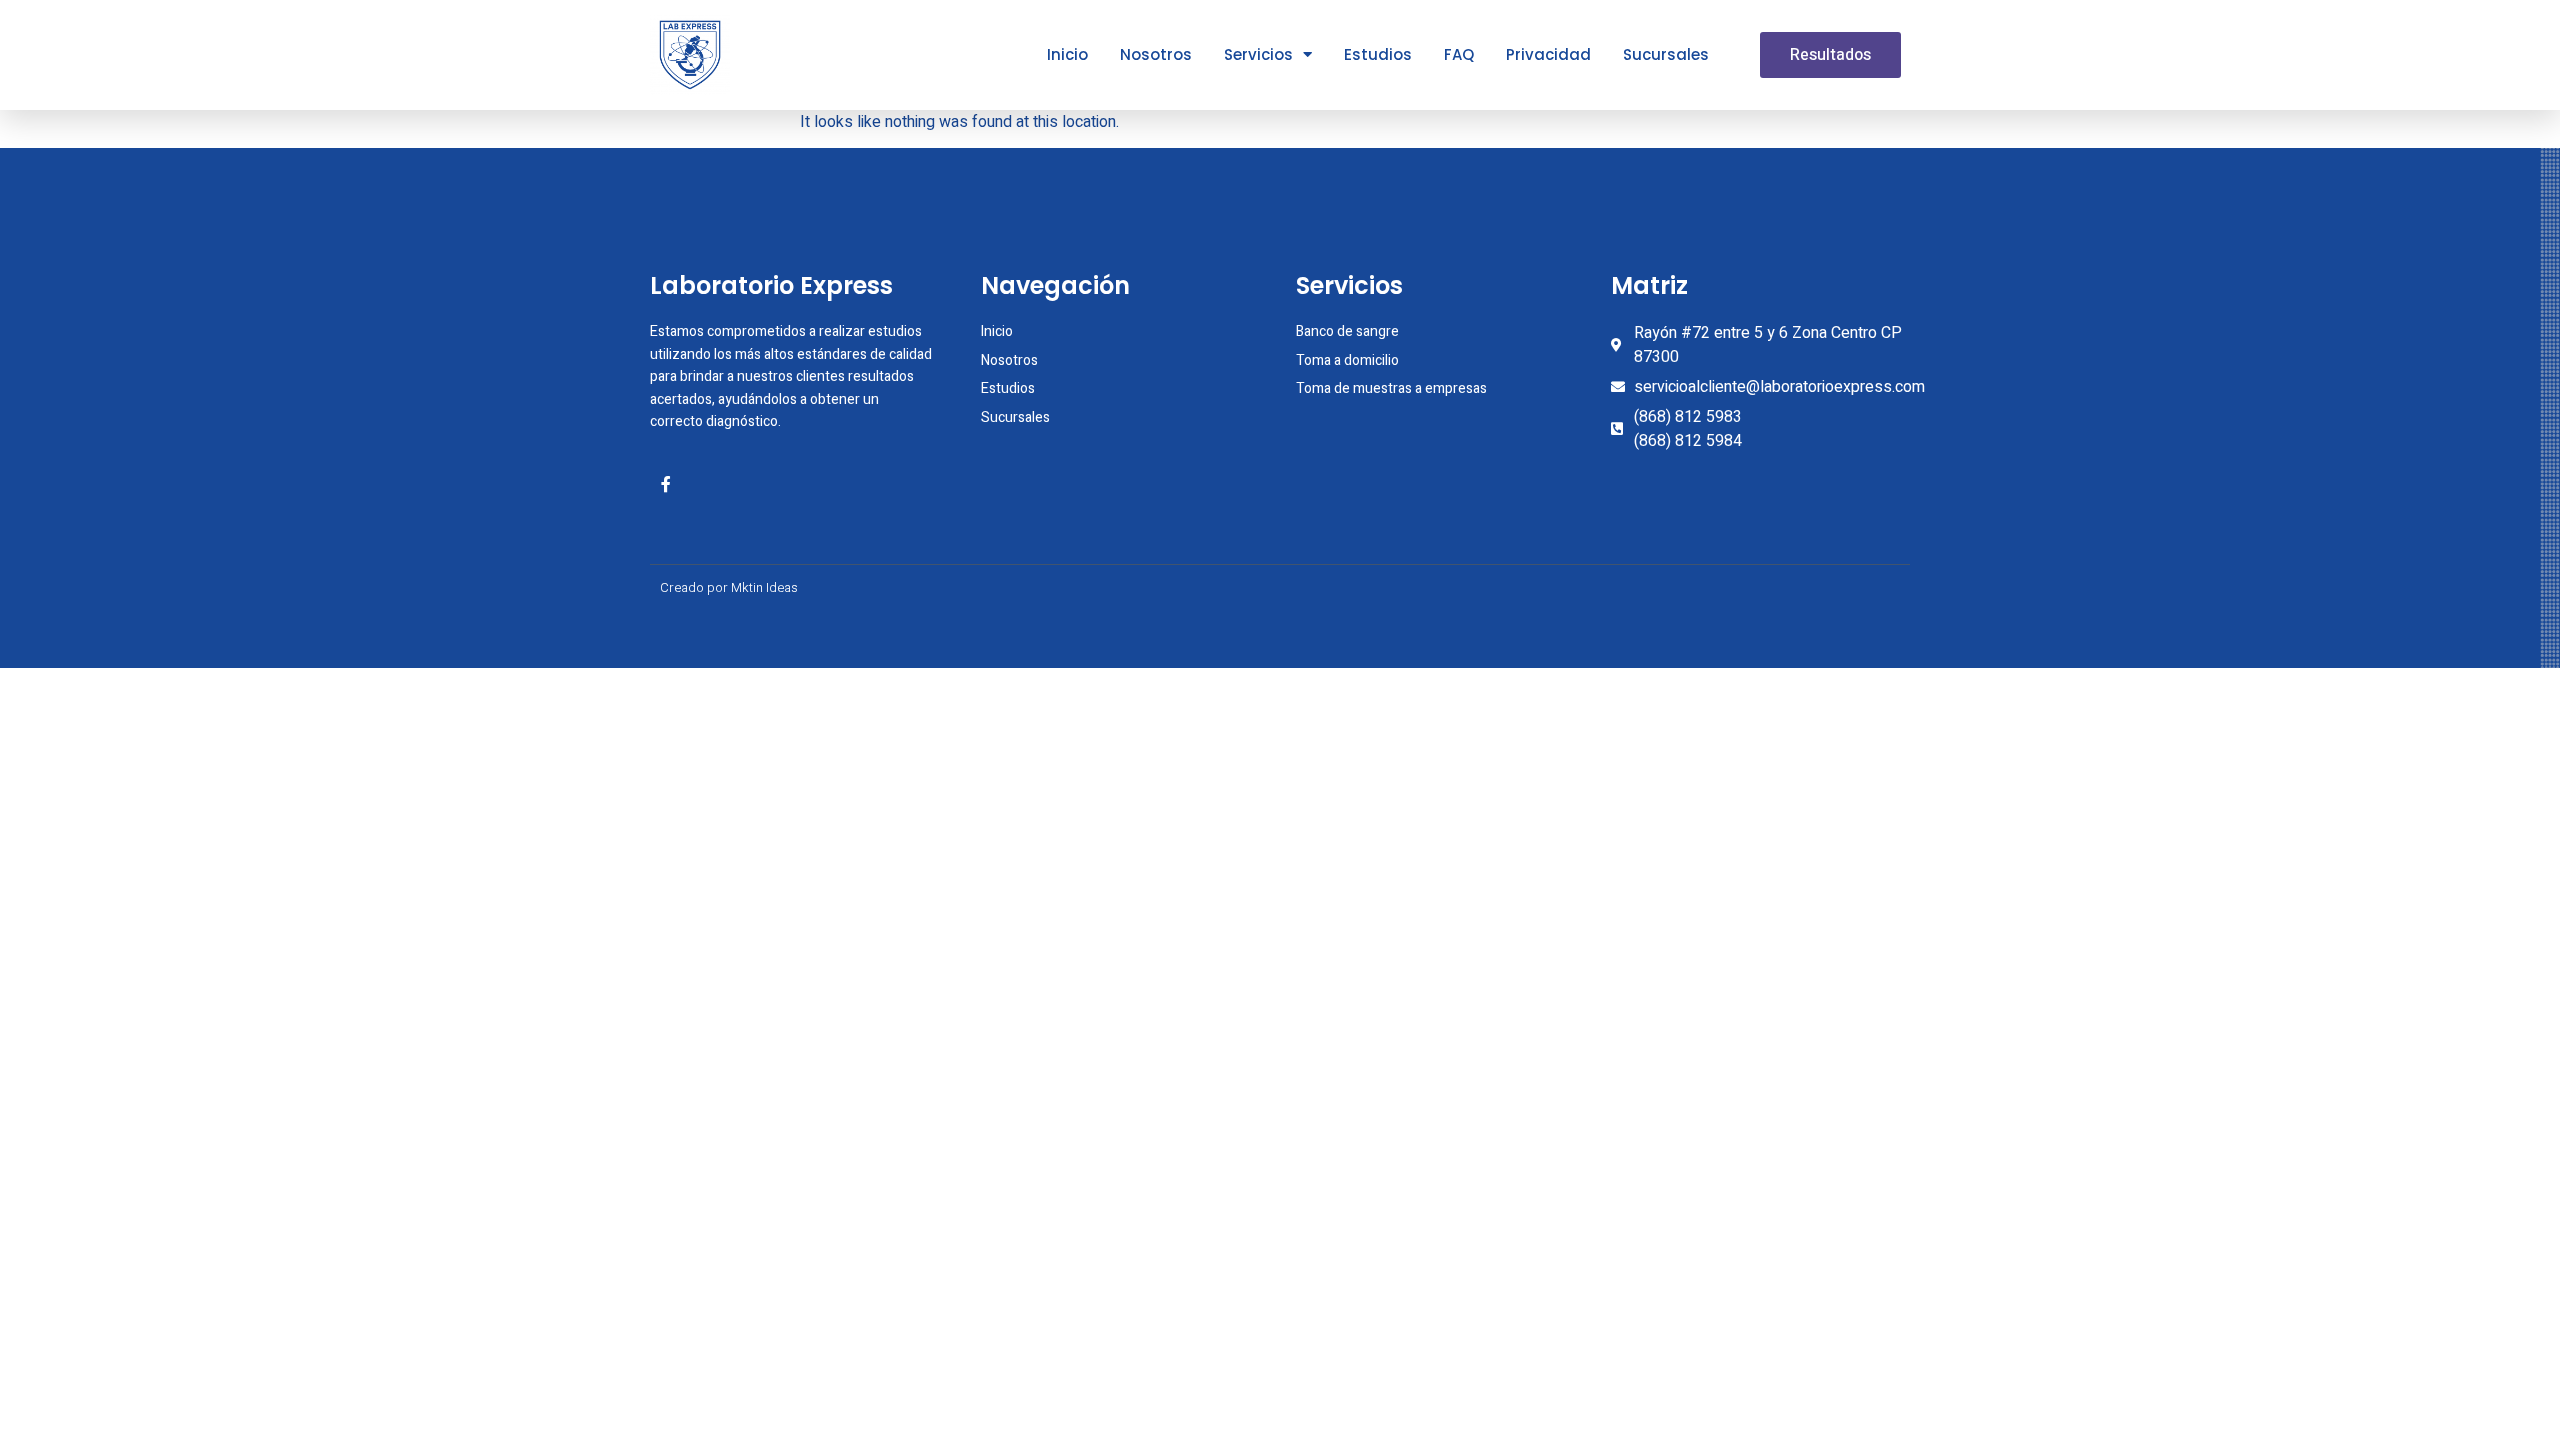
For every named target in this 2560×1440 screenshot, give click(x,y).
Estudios (1378, 54)
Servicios (1258, 54)
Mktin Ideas (764, 587)
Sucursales (1666, 54)
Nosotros (1156, 54)
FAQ (1459, 54)
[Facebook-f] (666, 484)
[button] (1830, 55)
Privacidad (1548, 54)
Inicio (1067, 54)
